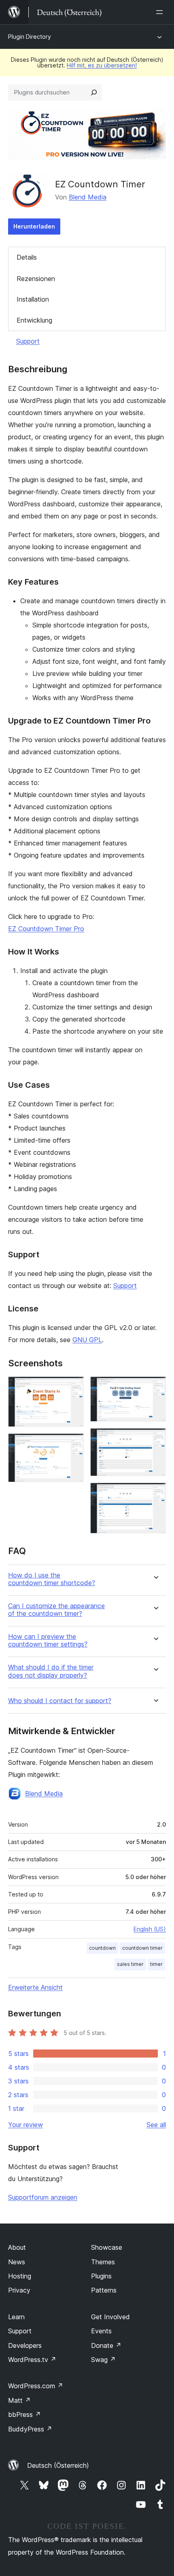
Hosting (20, 2276)
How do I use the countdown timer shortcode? (52, 1579)
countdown (102, 1948)
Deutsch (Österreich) (58, 2465)
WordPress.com (36, 2386)
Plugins (101, 2276)
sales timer (130, 1964)
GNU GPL (87, 1340)
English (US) (150, 1929)
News (17, 2262)
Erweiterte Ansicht (35, 1987)
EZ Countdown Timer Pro (46, 929)
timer (156, 1964)
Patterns (104, 2290)
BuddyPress (30, 2429)
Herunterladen (34, 226)
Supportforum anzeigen (43, 2197)
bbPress (24, 2414)
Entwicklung (34, 320)
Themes (103, 2262)
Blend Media (88, 197)
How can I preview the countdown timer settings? (48, 1640)
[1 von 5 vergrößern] (73, 1387)
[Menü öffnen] (161, 12)
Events (101, 2331)
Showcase (107, 2247)
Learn (16, 2317)
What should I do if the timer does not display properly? (51, 1671)
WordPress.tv (32, 2360)
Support (28, 341)
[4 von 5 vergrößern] (155, 1439)
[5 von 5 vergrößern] (155, 1494)
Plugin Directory (30, 37)
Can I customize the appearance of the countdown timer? (56, 1610)
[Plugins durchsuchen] (94, 92)
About (17, 2247)
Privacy (19, 2290)
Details (27, 257)
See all (156, 2125)
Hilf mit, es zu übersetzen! (102, 65)
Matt (19, 2400)
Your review (25, 2125)
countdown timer (142, 1948)
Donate (106, 2345)
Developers (25, 2345)
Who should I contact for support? (60, 1701)
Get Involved (110, 2317)
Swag (103, 2360)
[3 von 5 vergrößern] (155, 1387)
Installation (33, 299)
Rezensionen (36, 279)
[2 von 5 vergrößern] (73, 1444)
